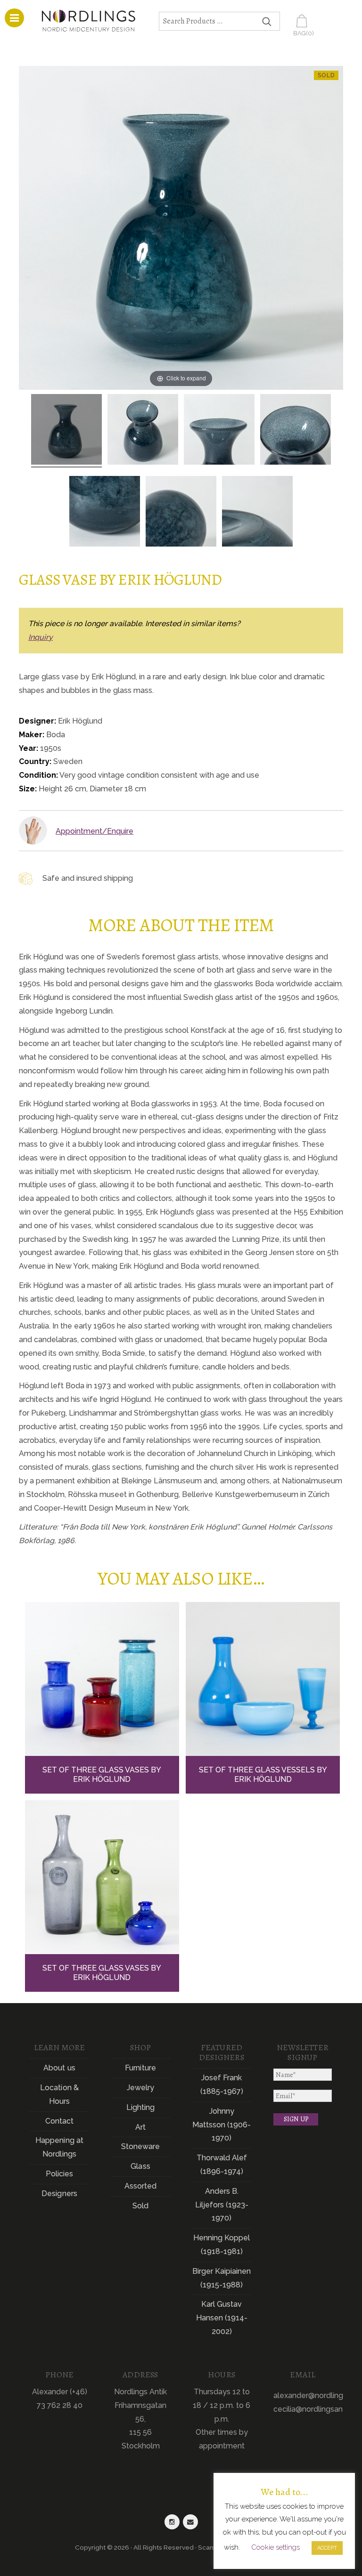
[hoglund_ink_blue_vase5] (105, 513)
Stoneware (141, 2146)
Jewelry (141, 2088)
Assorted (141, 2186)
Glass (140, 2166)
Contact (60, 2121)
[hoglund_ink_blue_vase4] (296, 431)
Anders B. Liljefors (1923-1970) (222, 2205)
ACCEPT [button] (327, 2548)
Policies (60, 2174)
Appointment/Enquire (95, 831)
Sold (140, 2206)
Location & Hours (59, 2094)
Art (140, 2127)
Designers (59, 2194)
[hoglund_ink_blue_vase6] (181, 513)
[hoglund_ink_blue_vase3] (219, 431)
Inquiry (41, 637)
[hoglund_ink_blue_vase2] (143, 431)
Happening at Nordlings (59, 2147)
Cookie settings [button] (276, 2547)
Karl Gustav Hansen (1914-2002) (222, 2318)
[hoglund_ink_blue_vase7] (257, 513)
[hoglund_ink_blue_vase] (66, 431)
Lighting (141, 2107)
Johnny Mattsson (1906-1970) (222, 2125)
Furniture (140, 2068)
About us (59, 2068)
